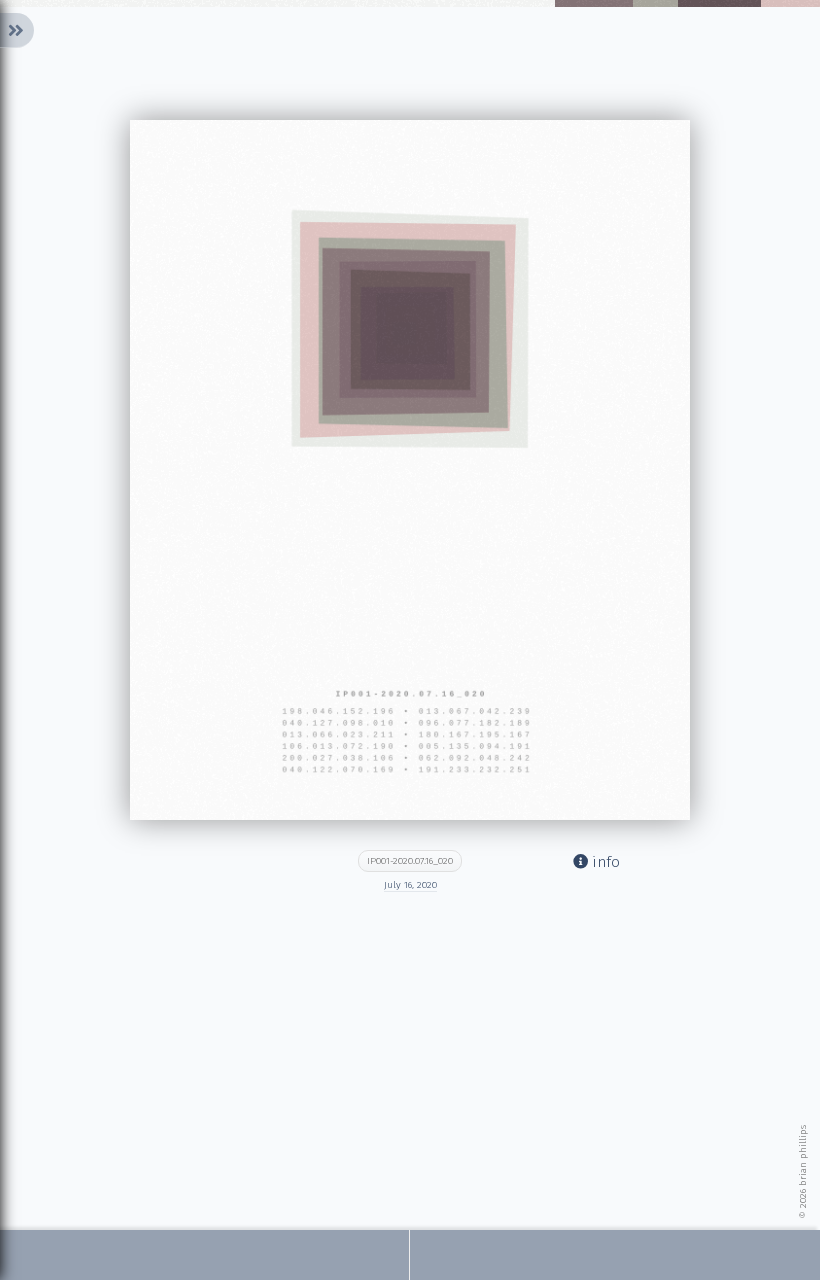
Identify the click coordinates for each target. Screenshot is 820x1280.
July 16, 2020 (410, 885)
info (604, 862)
